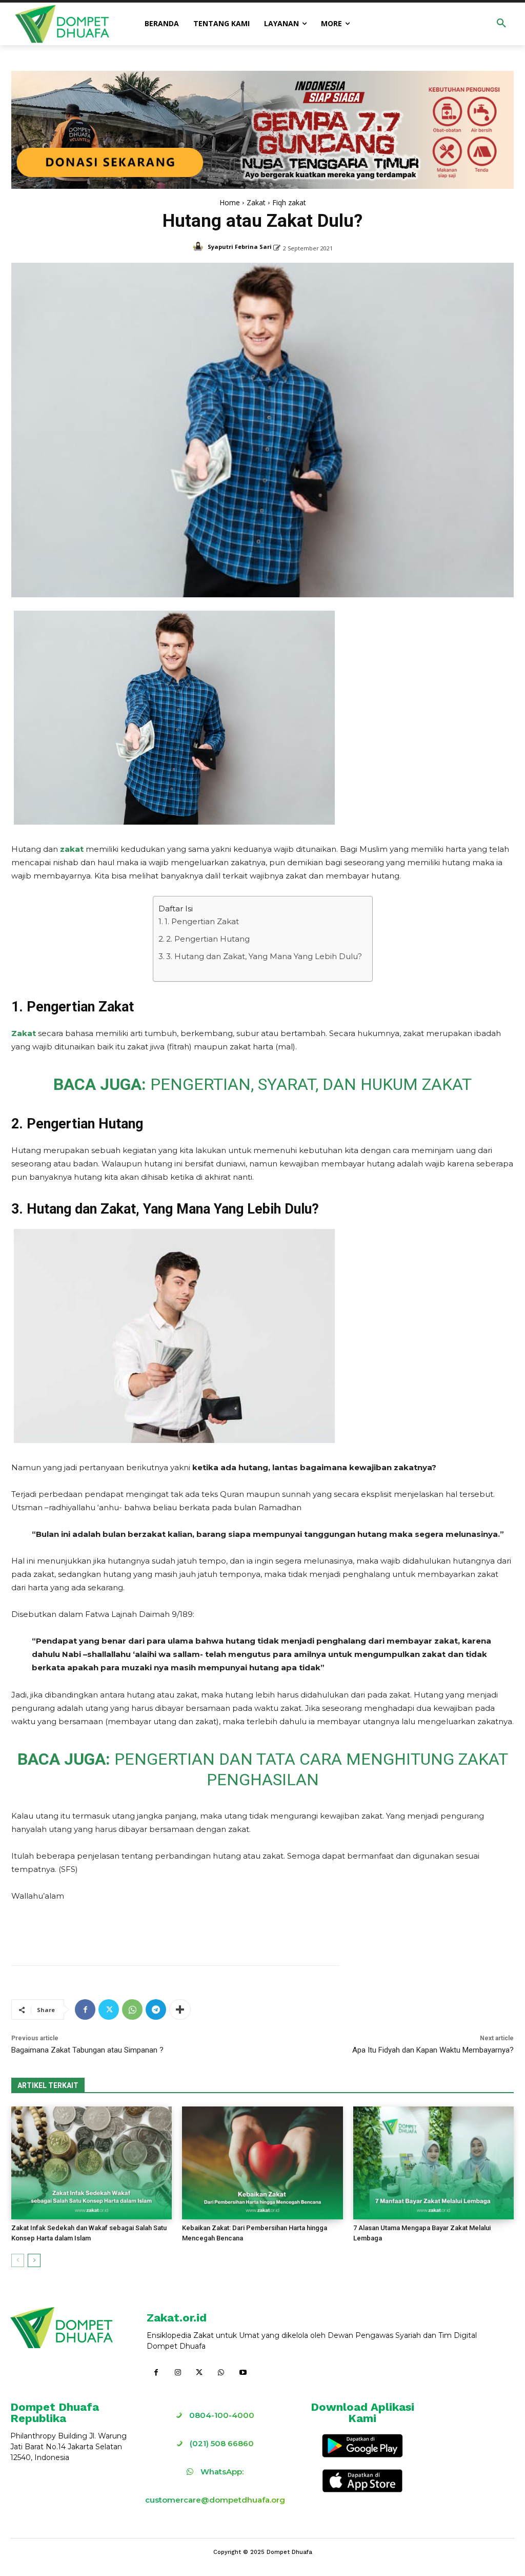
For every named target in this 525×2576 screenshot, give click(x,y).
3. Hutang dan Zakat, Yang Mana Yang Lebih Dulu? (264, 956)
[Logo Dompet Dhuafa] (63, 24)
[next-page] (34, 2260)
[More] (180, 2009)
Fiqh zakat (289, 202)
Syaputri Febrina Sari (240, 247)
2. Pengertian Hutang (208, 939)
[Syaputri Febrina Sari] (199, 247)
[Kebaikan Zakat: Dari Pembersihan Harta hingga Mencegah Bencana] (262, 2163)
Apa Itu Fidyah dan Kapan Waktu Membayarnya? (433, 2050)
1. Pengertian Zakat (202, 921)
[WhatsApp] (132, 2009)
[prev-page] (18, 2260)
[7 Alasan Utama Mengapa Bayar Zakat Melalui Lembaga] (433, 2163)
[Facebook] (85, 2009)
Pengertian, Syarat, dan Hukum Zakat (311, 1084)
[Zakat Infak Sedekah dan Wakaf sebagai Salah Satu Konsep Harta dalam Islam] (92, 2163)
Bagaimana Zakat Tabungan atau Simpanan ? (87, 2050)
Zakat (256, 202)
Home (230, 202)
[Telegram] (156, 2009)
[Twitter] (109, 2009)
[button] (501, 24)
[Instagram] (177, 2373)
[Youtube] (243, 2373)
